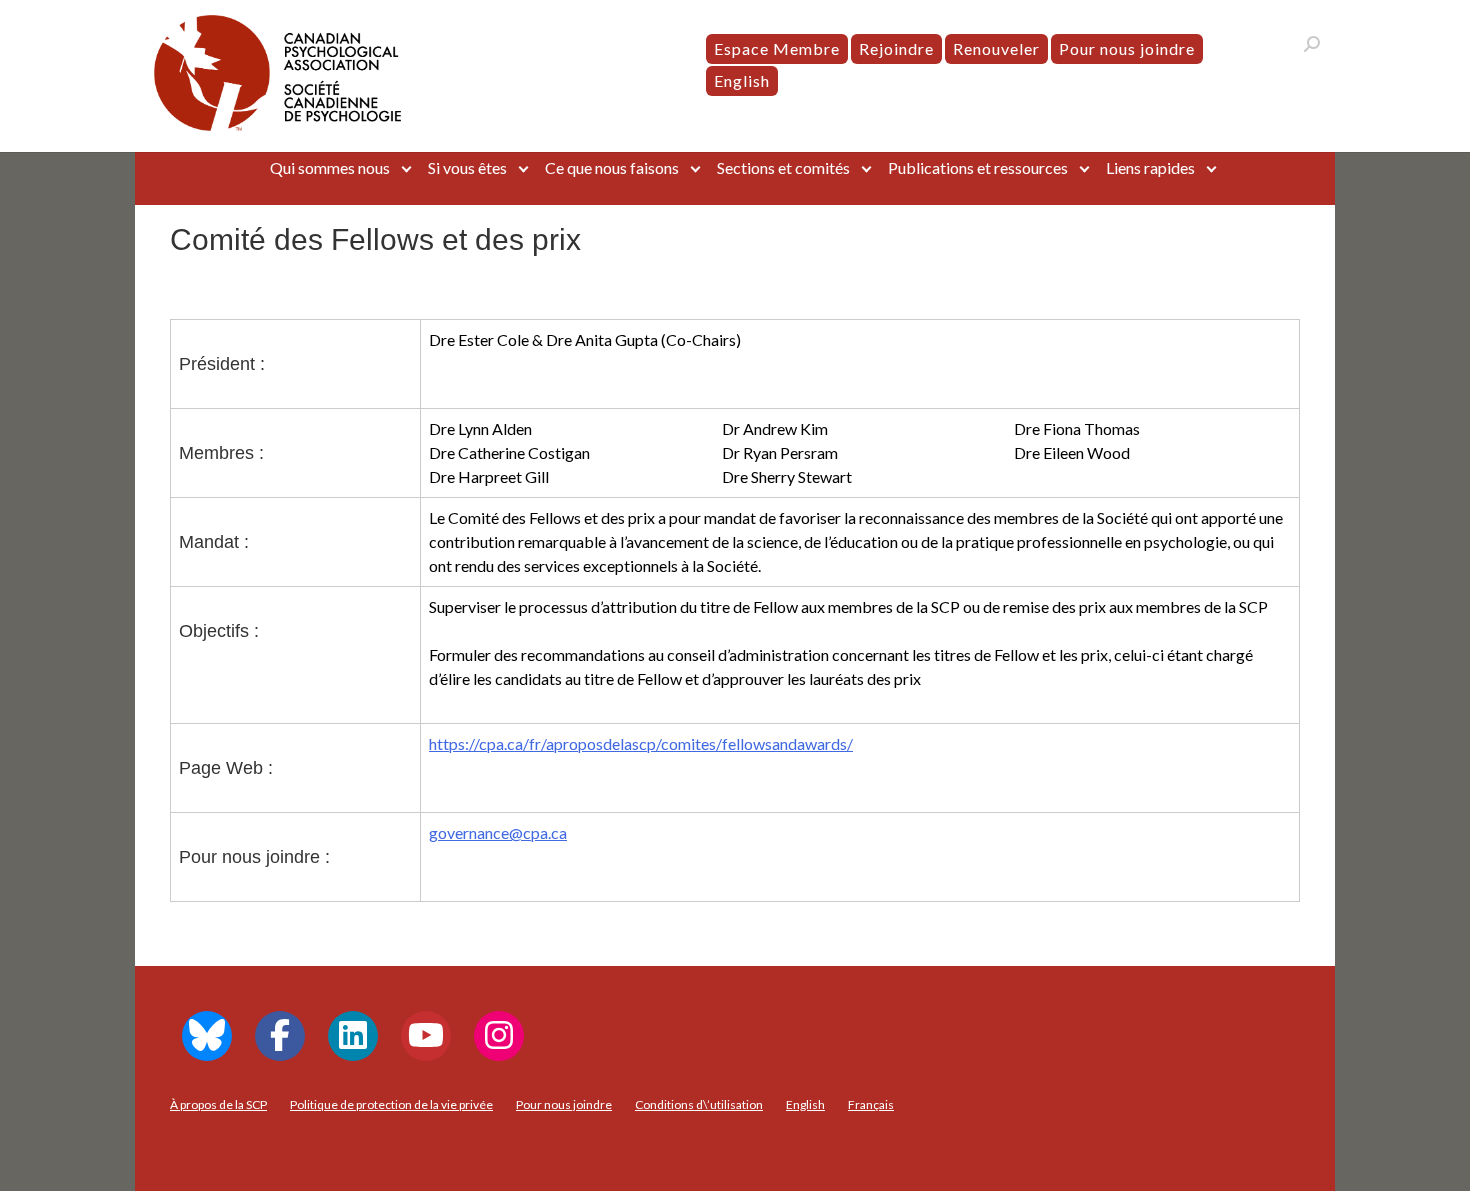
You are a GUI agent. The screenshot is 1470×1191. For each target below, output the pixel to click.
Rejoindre (896, 48)
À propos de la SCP (218, 1104)
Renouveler (996, 48)
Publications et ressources (978, 167)
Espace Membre (777, 48)
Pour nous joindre (1127, 48)
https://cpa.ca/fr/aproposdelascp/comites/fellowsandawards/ (641, 743)
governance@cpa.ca (498, 832)
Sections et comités (783, 167)
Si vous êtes (467, 167)
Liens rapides (1150, 167)
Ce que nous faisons (612, 167)
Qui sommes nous (330, 167)
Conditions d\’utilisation (699, 1104)
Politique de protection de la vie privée (391, 1104)
